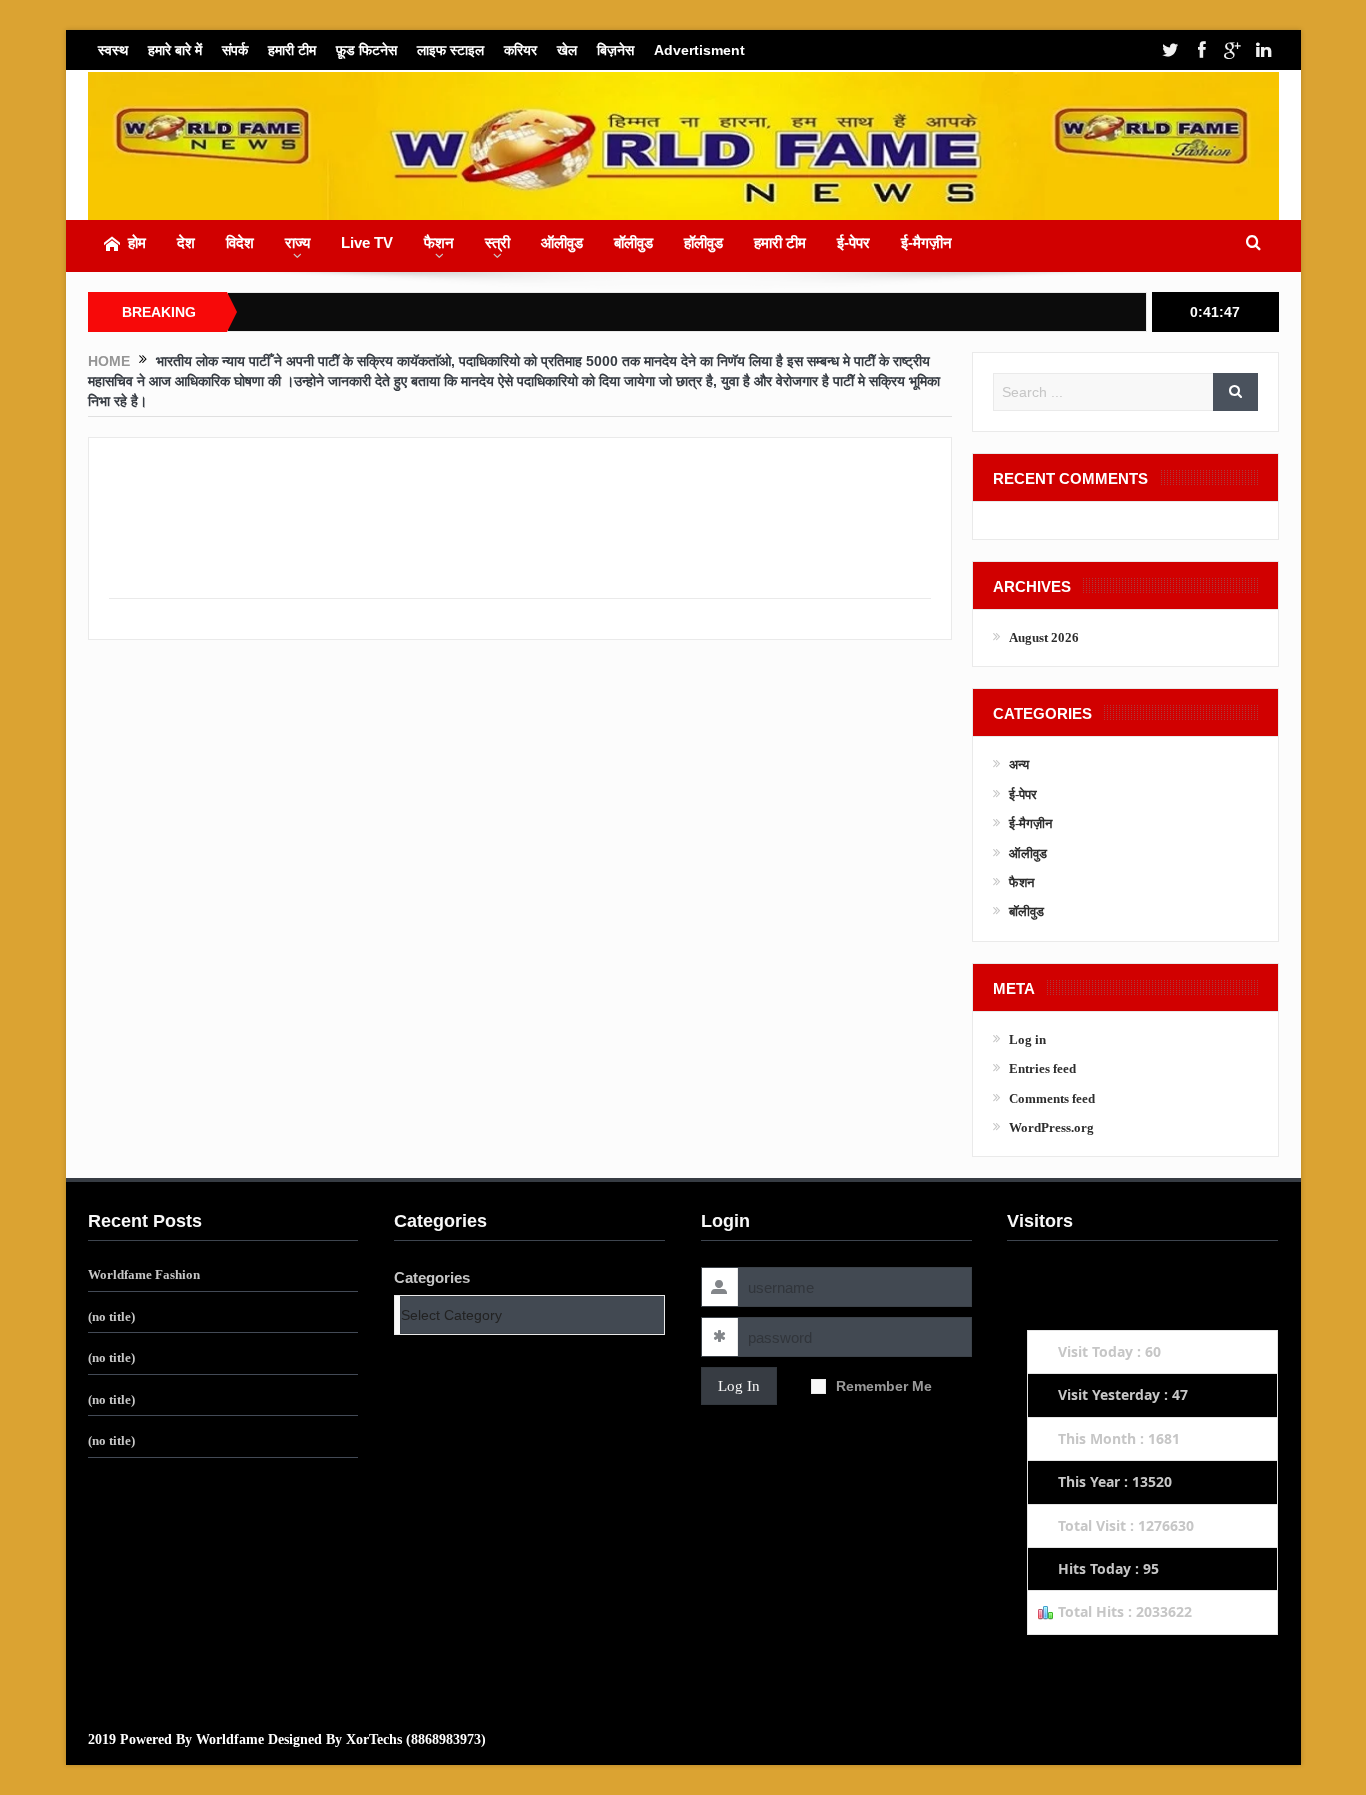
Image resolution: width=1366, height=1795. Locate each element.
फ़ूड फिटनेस (366, 50)
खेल (567, 50)
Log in (1027, 1039)
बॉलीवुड (633, 242)
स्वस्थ (113, 50)
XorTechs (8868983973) (416, 1739)
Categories (432, 1277)
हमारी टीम (292, 50)
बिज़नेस (615, 50)
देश (186, 242)
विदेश (240, 242)
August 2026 (1044, 637)
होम (137, 242)
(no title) (111, 1316)
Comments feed (1052, 1098)
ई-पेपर (853, 242)
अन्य (1019, 764)
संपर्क (235, 50)
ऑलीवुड (562, 242)
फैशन (439, 242)
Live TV (367, 242)
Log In (739, 1386)
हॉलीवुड (703, 242)
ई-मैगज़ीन (926, 242)
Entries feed (1042, 1068)
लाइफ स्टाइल (450, 50)
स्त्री (497, 242)
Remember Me (884, 1386)
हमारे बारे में (175, 50)
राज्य (297, 242)
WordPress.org (1051, 1127)
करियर (520, 50)
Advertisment (699, 50)
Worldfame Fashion (144, 1274)
